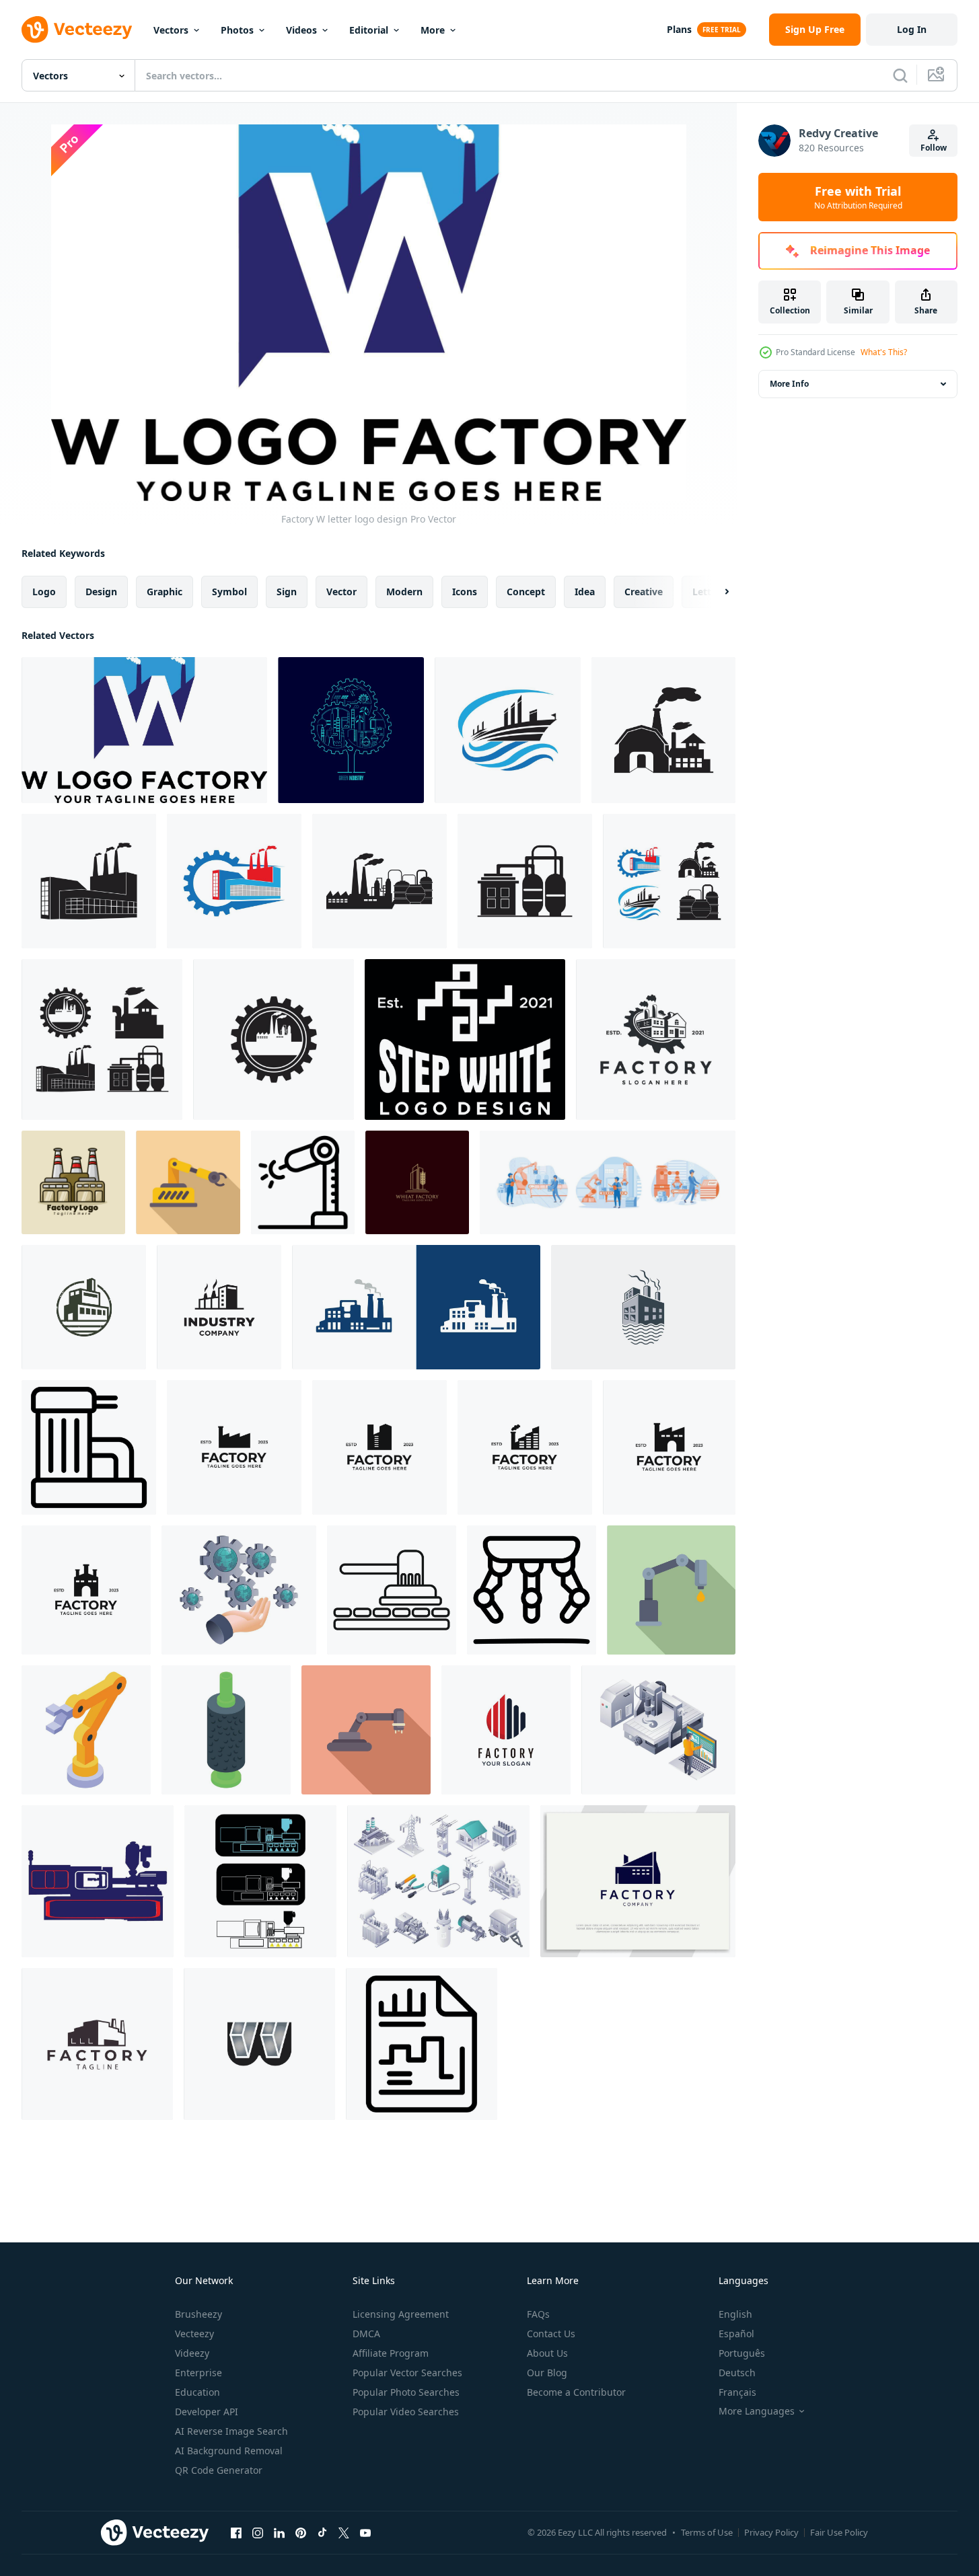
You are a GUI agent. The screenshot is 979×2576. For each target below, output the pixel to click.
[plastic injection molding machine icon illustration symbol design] (98, 1881)
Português (742, 2353)
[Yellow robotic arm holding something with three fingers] (86, 1730)
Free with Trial (858, 197)
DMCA (366, 2334)
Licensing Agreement (401, 2314)
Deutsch (737, 2373)
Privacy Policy (771, 2532)
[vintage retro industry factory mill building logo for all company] (84, 1307)
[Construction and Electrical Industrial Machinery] (438, 1881)
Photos (237, 30)
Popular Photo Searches (406, 2392)
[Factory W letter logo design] (144, 730)
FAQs (538, 2314)
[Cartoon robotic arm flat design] (188, 1182)
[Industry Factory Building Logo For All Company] (219, 1307)
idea (585, 592)
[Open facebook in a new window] (236, 2532)
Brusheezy (198, 2314)
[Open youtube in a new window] (365, 2532)
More (433, 30)
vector (341, 592)
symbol (229, 592)
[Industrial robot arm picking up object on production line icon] (366, 1730)
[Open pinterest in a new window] (301, 2532)
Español (736, 2334)
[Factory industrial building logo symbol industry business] (416, 1307)
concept (526, 592)
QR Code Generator (219, 2470)
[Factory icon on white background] (422, 2044)
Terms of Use (707, 2532)
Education (197, 2392)
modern (404, 592)
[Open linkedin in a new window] (279, 2532)
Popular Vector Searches (407, 2373)
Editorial (369, 30)
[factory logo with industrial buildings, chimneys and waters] (643, 1307)
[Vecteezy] (77, 30)
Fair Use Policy (839, 2532)
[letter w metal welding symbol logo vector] (259, 2044)
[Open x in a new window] (344, 2532)
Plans (679, 29)
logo (44, 592)
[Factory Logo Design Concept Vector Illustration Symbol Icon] (234, 1447)
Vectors (171, 30)
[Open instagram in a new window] (258, 2532)
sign (287, 592)
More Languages (757, 2411)
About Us (547, 2353)
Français (737, 2392)
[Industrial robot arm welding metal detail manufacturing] (671, 1590)
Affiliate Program (391, 2353)
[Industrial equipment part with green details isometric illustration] (226, 1730)
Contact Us (551, 2334)
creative (644, 592)
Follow (934, 148)
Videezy (192, 2353)
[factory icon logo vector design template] (508, 730)
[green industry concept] (351, 730)
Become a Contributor (576, 2392)
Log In (912, 29)
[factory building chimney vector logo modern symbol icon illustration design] (97, 2044)
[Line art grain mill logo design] (417, 1182)
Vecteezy (194, 2334)
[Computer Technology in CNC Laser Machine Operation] (658, 1730)
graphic (165, 592)
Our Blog (547, 2373)
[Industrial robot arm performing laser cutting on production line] (303, 1182)
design (101, 592)
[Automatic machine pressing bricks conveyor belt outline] (392, 1590)
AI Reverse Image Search (231, 2431)
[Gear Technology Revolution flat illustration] (239, 1590)
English (735, 2314)
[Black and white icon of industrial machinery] (89, 1447)
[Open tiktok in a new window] (322, 2532)
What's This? (884, 352)
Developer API (207, 2412)
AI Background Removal (229, 2451)
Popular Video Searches (406, 2412)
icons (465, 592)
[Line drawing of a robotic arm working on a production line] (532, 1590)
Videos (301, 30)
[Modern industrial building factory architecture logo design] (638, 1881)
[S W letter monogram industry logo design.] (465, 1039)
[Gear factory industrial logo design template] (656, 1039)
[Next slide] (715, 592)
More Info (789, 384)
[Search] (900, 75)
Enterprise (198, 2373)
